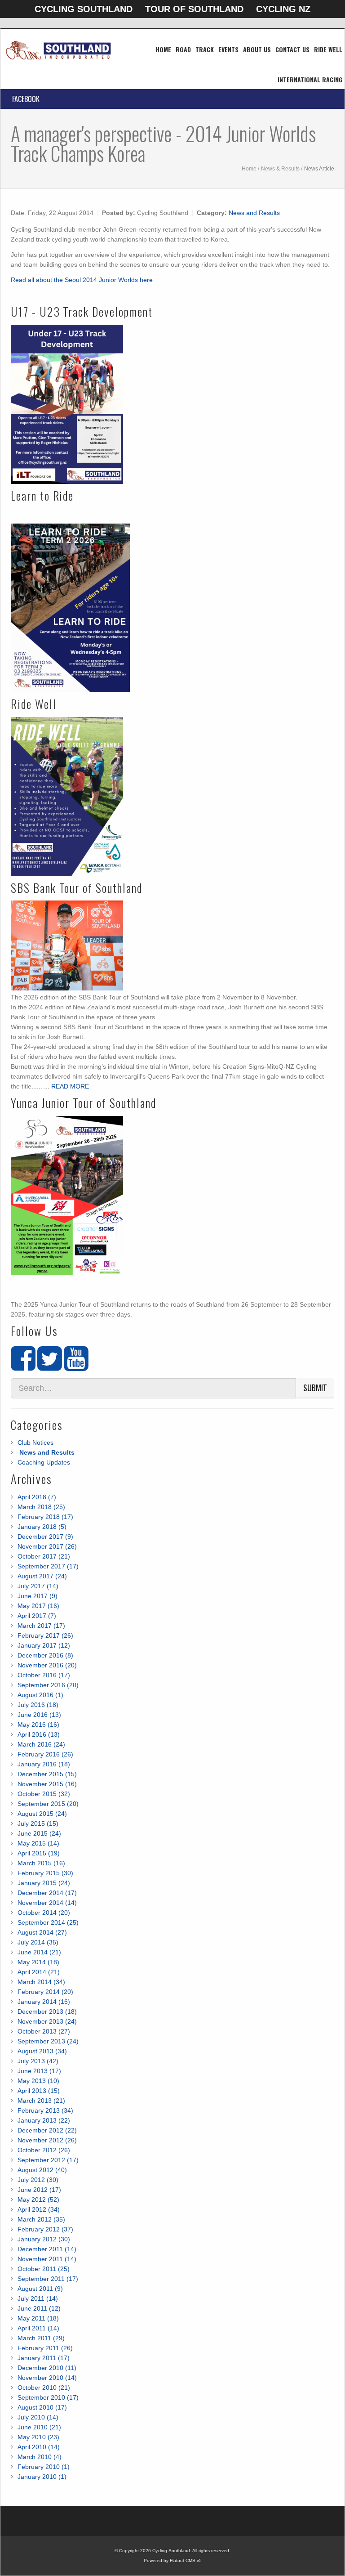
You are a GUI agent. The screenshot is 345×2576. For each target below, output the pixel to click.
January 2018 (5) (42, 1527)
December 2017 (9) (45, 1537)
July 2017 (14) (38, 1586)
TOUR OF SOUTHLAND (194, 9)
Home (163, 49)
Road (183, 49)
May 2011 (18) (38, 2318)
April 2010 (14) (39, 2447)
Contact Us (292, 49)
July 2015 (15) (38, 1823)
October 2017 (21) (44, 1556)
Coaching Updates (44, 1462)
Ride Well (328, 49)
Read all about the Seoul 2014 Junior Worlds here (82, 280)
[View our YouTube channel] (76, 1366)
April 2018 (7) (37, 1497)
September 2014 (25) (48, 1922)
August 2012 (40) (42, 2170)
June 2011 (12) (39, 2308)
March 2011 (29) (41, 2338)
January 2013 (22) (44, 2120)
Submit (315, 1388)
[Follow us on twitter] (50, 1366)
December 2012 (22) (47, 2130)
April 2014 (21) (39, 1972)
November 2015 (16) (47, 1784)
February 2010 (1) (44, 2467)
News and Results (254, 213)
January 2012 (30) (44, 2239)
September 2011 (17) (48, 2279)
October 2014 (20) (44, 1913)
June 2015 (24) (39, 1833)
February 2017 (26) (45, 1635)
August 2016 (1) (40, 1695)
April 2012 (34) (39, 2209)
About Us (257, 49)
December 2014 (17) (47, 1893)
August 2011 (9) (40, 2289)
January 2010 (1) (42, 2477)
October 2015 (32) (44, 1794)
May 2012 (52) (38, 2200)
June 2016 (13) (39, 1715)
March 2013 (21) (41, 2101)
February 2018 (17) (45, 1517)
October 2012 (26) (44, 2150)
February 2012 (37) (45, 2229)
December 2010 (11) (47, 2368)
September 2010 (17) (48, 2397)
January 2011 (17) (44, 2358)
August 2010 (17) (42, 2407)
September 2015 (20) (48, 1804)
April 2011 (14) (38, 2328)
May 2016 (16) (38, 1725)
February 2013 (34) (45, 2110)
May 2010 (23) (38, 2437)
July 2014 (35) (38, 1942)
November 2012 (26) (47, 2140)
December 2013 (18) (47, 2012)
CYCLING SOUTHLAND (84, 9)
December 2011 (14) (47, 2249)
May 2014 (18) (38, 1962)
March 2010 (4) (40, 2457)
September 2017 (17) (48, 1566)
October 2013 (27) (44, 2031)
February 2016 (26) (45, 1754)
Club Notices (35, 1443)
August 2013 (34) (42, 2051)
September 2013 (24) (48, 2041)
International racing (310, 79)
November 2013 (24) (47, 2021)
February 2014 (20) (45, 1992)
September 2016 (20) (48, 1685)
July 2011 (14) (38, 2298)
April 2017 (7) (37, 1616)
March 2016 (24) (41, 1744)
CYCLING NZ (283, 9)
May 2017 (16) (38, 1606)
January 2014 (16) (44, 2002)
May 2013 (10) (38, 2081)
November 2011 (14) (47, 2259)
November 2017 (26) (47, 1546)
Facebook (26, 99)
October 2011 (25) (44, 2269)
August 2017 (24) (42, 1576)
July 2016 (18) (38, 1705)
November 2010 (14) (47, 2378)
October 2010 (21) (44, 2388)
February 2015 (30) (45, 1873)
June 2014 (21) (39, 1952)
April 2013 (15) (39, 2091)
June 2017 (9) (38, 1596)
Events (228, 49)
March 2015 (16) (41, 1863)
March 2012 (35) (41, 2219)
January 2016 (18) (44, 1764)
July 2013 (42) (38, 2061)
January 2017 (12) (44, 1645)
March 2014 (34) (41, 1982)
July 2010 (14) (38, 2417)
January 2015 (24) (44, 1883)
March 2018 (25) (41, 1507)
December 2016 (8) (45, 1655)
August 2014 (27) (42, 1932)
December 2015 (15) (47, 1774)
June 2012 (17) (39, 2190)
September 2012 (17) (48, 2160)
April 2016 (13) (39, 1734)
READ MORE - (72, 1086)
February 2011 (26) (45, 2348)
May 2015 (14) (38, 1843)
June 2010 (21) (39, 2427)
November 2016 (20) (47, 1665)
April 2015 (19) (39, 1853)
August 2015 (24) (42, 1814)
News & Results (280, 169)
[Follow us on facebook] (23, 1366)
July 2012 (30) (38, 2180)
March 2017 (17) (41, 1626)
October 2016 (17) (44, 1675)
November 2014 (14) (47, 1903)
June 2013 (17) (39, 2071)
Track (205, 49)
